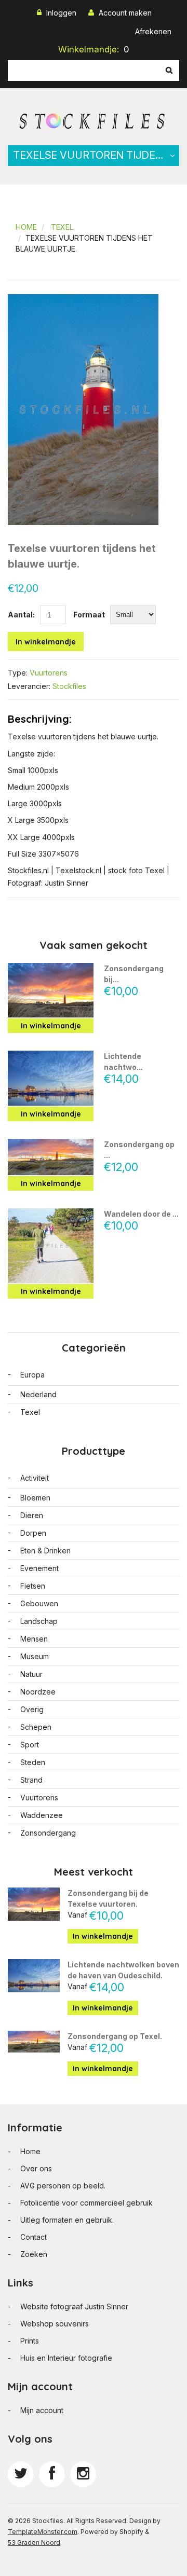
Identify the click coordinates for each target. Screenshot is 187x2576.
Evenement (39, 1568)
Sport (30, 1745)
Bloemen (35, 1498)
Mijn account (42, 2410)
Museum (35, 1656)
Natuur (31, 1674)
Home (26, 227)
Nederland (38, 1394)
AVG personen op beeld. (63, 2186)
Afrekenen (153, 31)
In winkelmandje (46, 642)
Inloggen (61, 13)
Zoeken (34, 2254)
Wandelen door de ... (141, 1214)
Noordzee (38, 1692)
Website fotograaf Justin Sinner (74, 2306)
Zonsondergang (48, 1833)
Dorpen (33, 1533)
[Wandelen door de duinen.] (51, 1246)
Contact (34, 2237)
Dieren (32, 1515)
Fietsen (33, 1586)
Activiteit (35, 1478)
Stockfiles (69, 686)
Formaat (89, 615)
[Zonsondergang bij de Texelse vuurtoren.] (51, 990)
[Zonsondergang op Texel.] (51, 1157)
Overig (32, 1709)
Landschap (39, 1621)
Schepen (36, 1727)
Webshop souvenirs (55, 2324)
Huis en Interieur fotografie (66, 2358)
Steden (33, 1762)
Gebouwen (39, 1603)
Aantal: (21, 615)
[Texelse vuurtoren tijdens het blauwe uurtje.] (83, 300)
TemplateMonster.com (43, 2532)
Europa (32, 1375)
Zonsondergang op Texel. (115, 2036)
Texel (62, 227)
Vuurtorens (49, 673)
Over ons (36, 2168)
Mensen (34, 1639)
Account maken (125, 13)
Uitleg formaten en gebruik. (67, 2220)
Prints (30, 2341)
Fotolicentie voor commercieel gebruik (86, 2203)
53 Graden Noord (34, 2543)
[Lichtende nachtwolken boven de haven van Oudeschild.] (51, 1078)
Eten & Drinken (45, 1551)
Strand (31, 1780)
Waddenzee (42, 1815)
